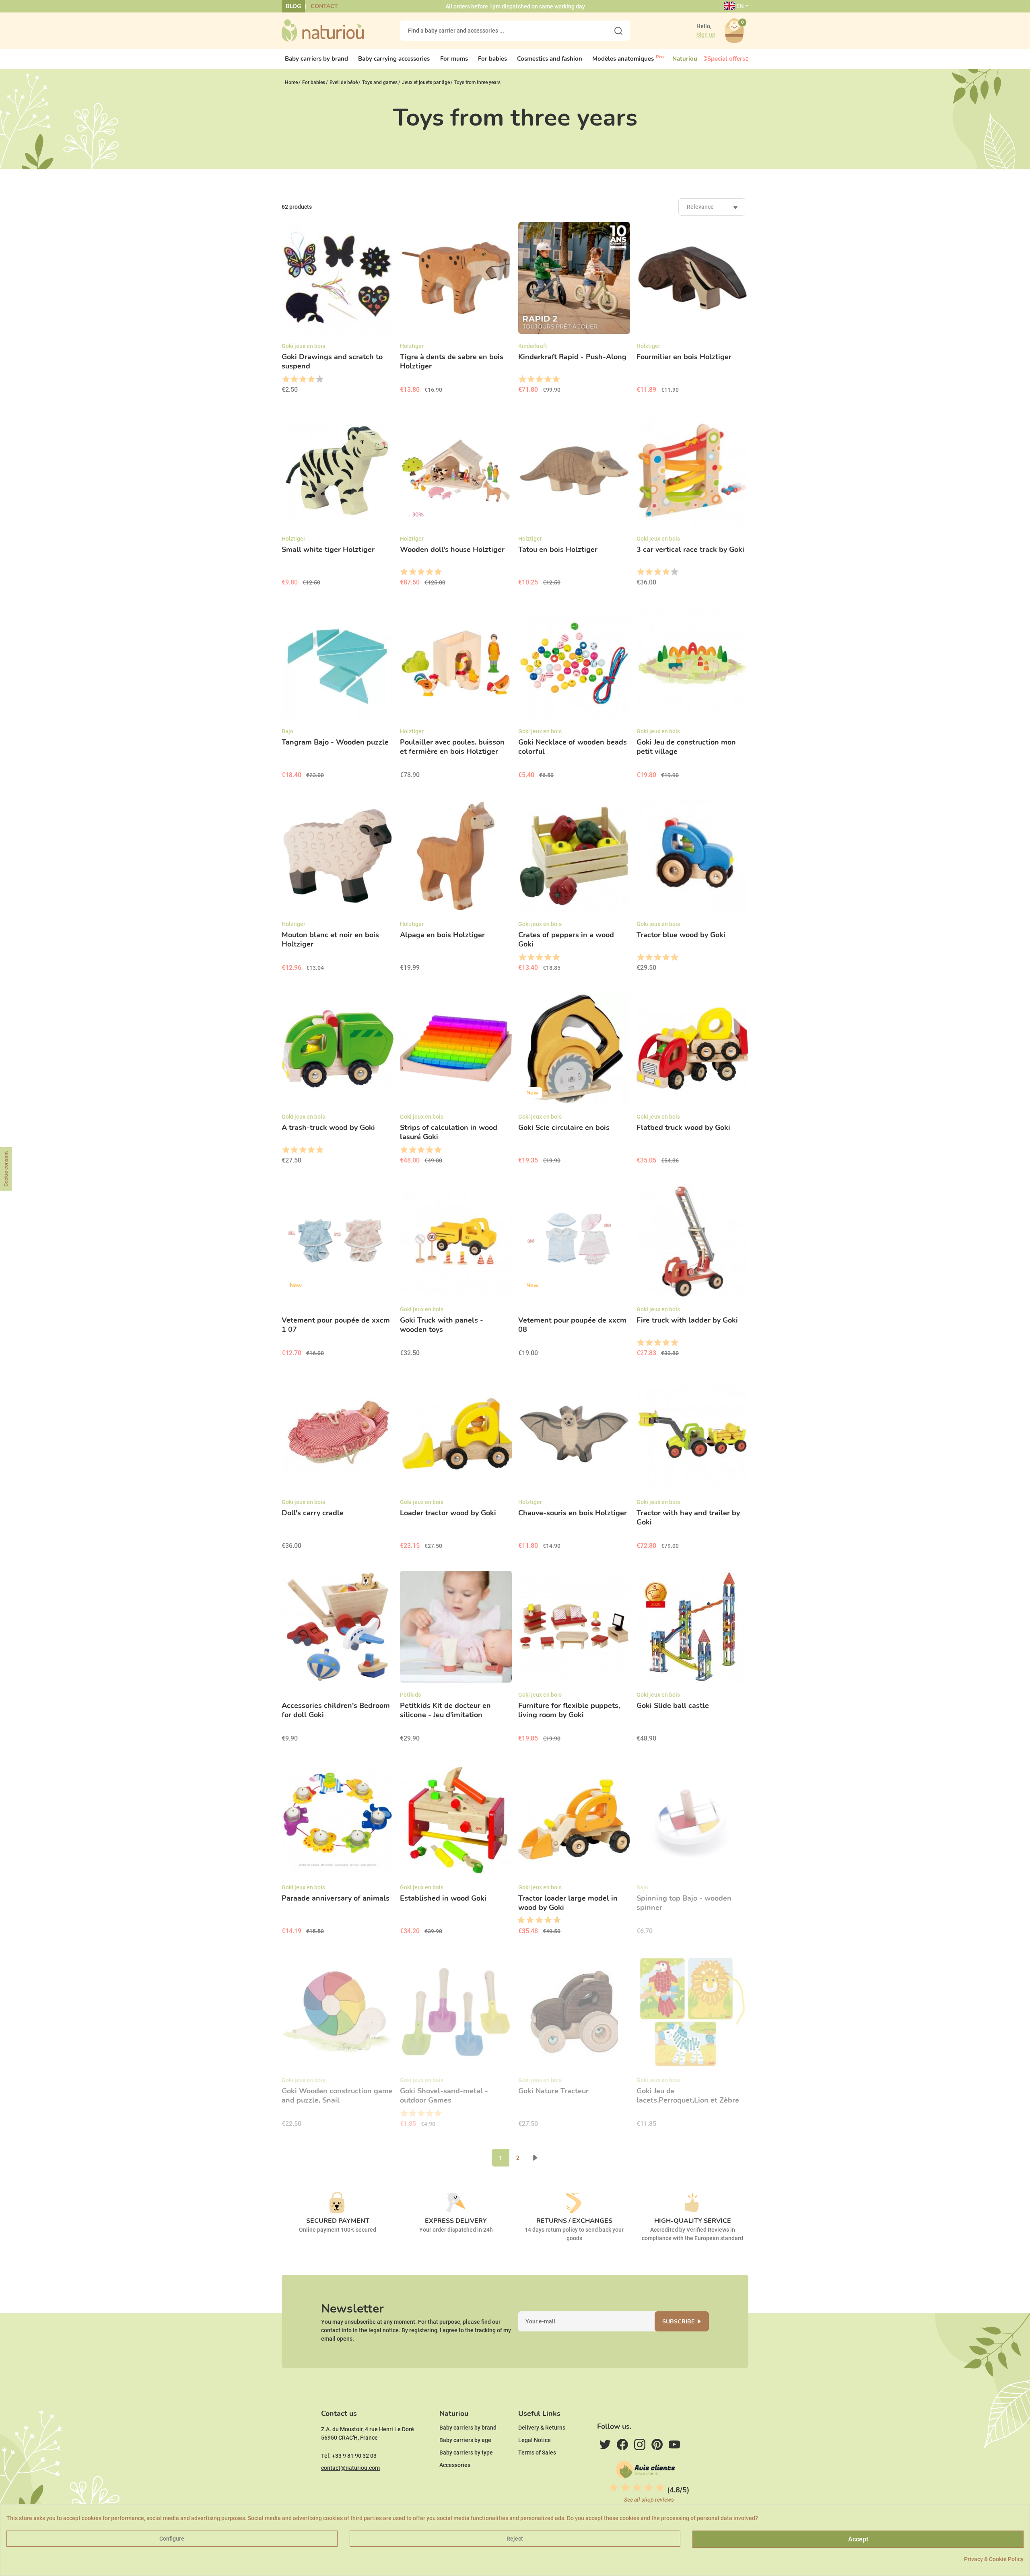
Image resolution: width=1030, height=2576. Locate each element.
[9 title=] (554, 1920)
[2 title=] (294, 379)
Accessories (455, 2465)
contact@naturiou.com (350, 2468)
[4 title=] (311, 379)
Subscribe (678, 2322)
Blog (293, 6)
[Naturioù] (323, 30)
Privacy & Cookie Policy (994, 2559)
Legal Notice (535, 2440)
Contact (324, 6)
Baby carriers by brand (468, 2428)
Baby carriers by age (465, 2440)
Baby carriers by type (466, 2453)
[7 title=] (545, 1920)
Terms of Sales (537, 2453)
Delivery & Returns (542, 2428)
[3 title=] (302, 379)
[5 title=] (319, 379)
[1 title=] (285, 379)
